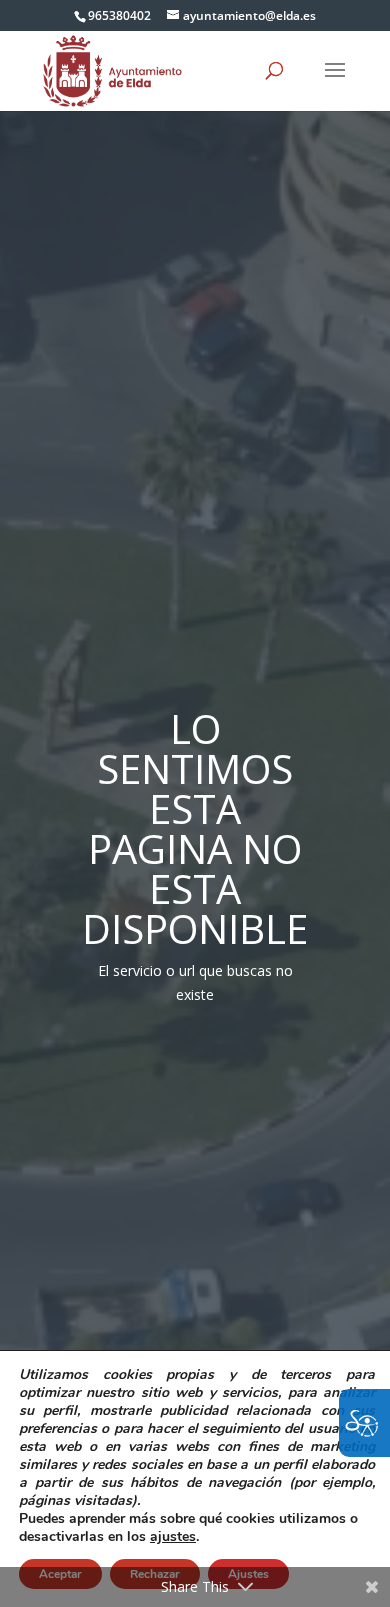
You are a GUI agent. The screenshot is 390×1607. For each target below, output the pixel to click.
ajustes (173, 1537)
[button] (335, 83)
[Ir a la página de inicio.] (112, 69)
